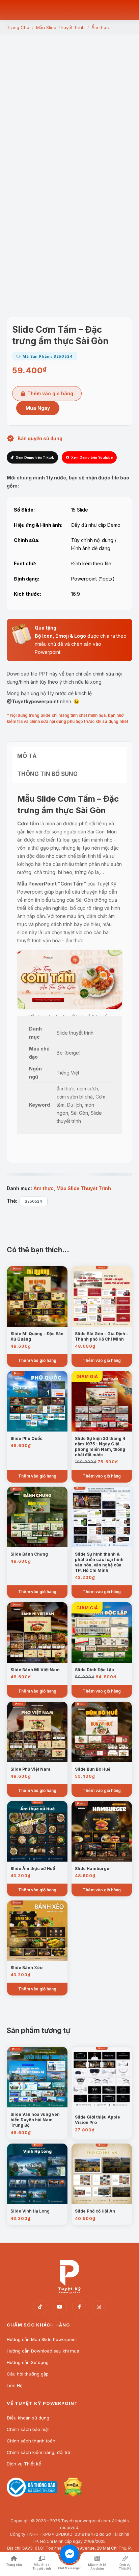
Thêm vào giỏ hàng (50, 393)
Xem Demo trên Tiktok (35, 457)
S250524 (33, 1201)
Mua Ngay (38, 408)
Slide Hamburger (93, 1869)
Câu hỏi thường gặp (28, 2374)
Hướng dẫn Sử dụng (28, 2362)
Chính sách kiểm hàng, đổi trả (38, 2452)
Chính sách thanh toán (31, 2441)
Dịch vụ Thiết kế (24, 2464)
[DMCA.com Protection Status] (73, 2495)
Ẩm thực (44, 1188)
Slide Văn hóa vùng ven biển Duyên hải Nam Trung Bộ (35, 2120)
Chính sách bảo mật (28, 2429)
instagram (99, 2307)
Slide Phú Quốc (26, 1438)
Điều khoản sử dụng (28, 2418)
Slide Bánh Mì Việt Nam (35, 1670)
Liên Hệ (15, 2385)
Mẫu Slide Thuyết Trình (84, 1188)
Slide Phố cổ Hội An (95, 2211)
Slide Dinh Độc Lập (94, 1670)
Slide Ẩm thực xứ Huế (33, 1869)
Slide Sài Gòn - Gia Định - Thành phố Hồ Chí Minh (102, 1336)
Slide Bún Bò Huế (93, 1769)
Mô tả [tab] (27, 756)
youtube (60, 2307)
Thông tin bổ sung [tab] (47, 774)
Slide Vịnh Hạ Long (30, 2211)
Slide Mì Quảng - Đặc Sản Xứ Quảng (37, 1336)
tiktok (40, 2307)
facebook (79, 2307)
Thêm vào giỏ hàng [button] (37, 1360)
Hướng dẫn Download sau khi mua (43, 2351)
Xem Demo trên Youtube (92, 457)
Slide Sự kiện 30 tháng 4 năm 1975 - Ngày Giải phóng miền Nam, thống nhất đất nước (100, 1447)
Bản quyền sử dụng (40, 438)
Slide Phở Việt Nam (30, 1769)
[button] (69, 271)
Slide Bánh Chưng (29, 1554)
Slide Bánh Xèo (26, 1968)
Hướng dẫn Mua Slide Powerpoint (42, 2339)
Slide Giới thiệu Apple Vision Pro (98, 2120)
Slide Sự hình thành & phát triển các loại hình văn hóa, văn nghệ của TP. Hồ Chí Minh (99, 1562)
